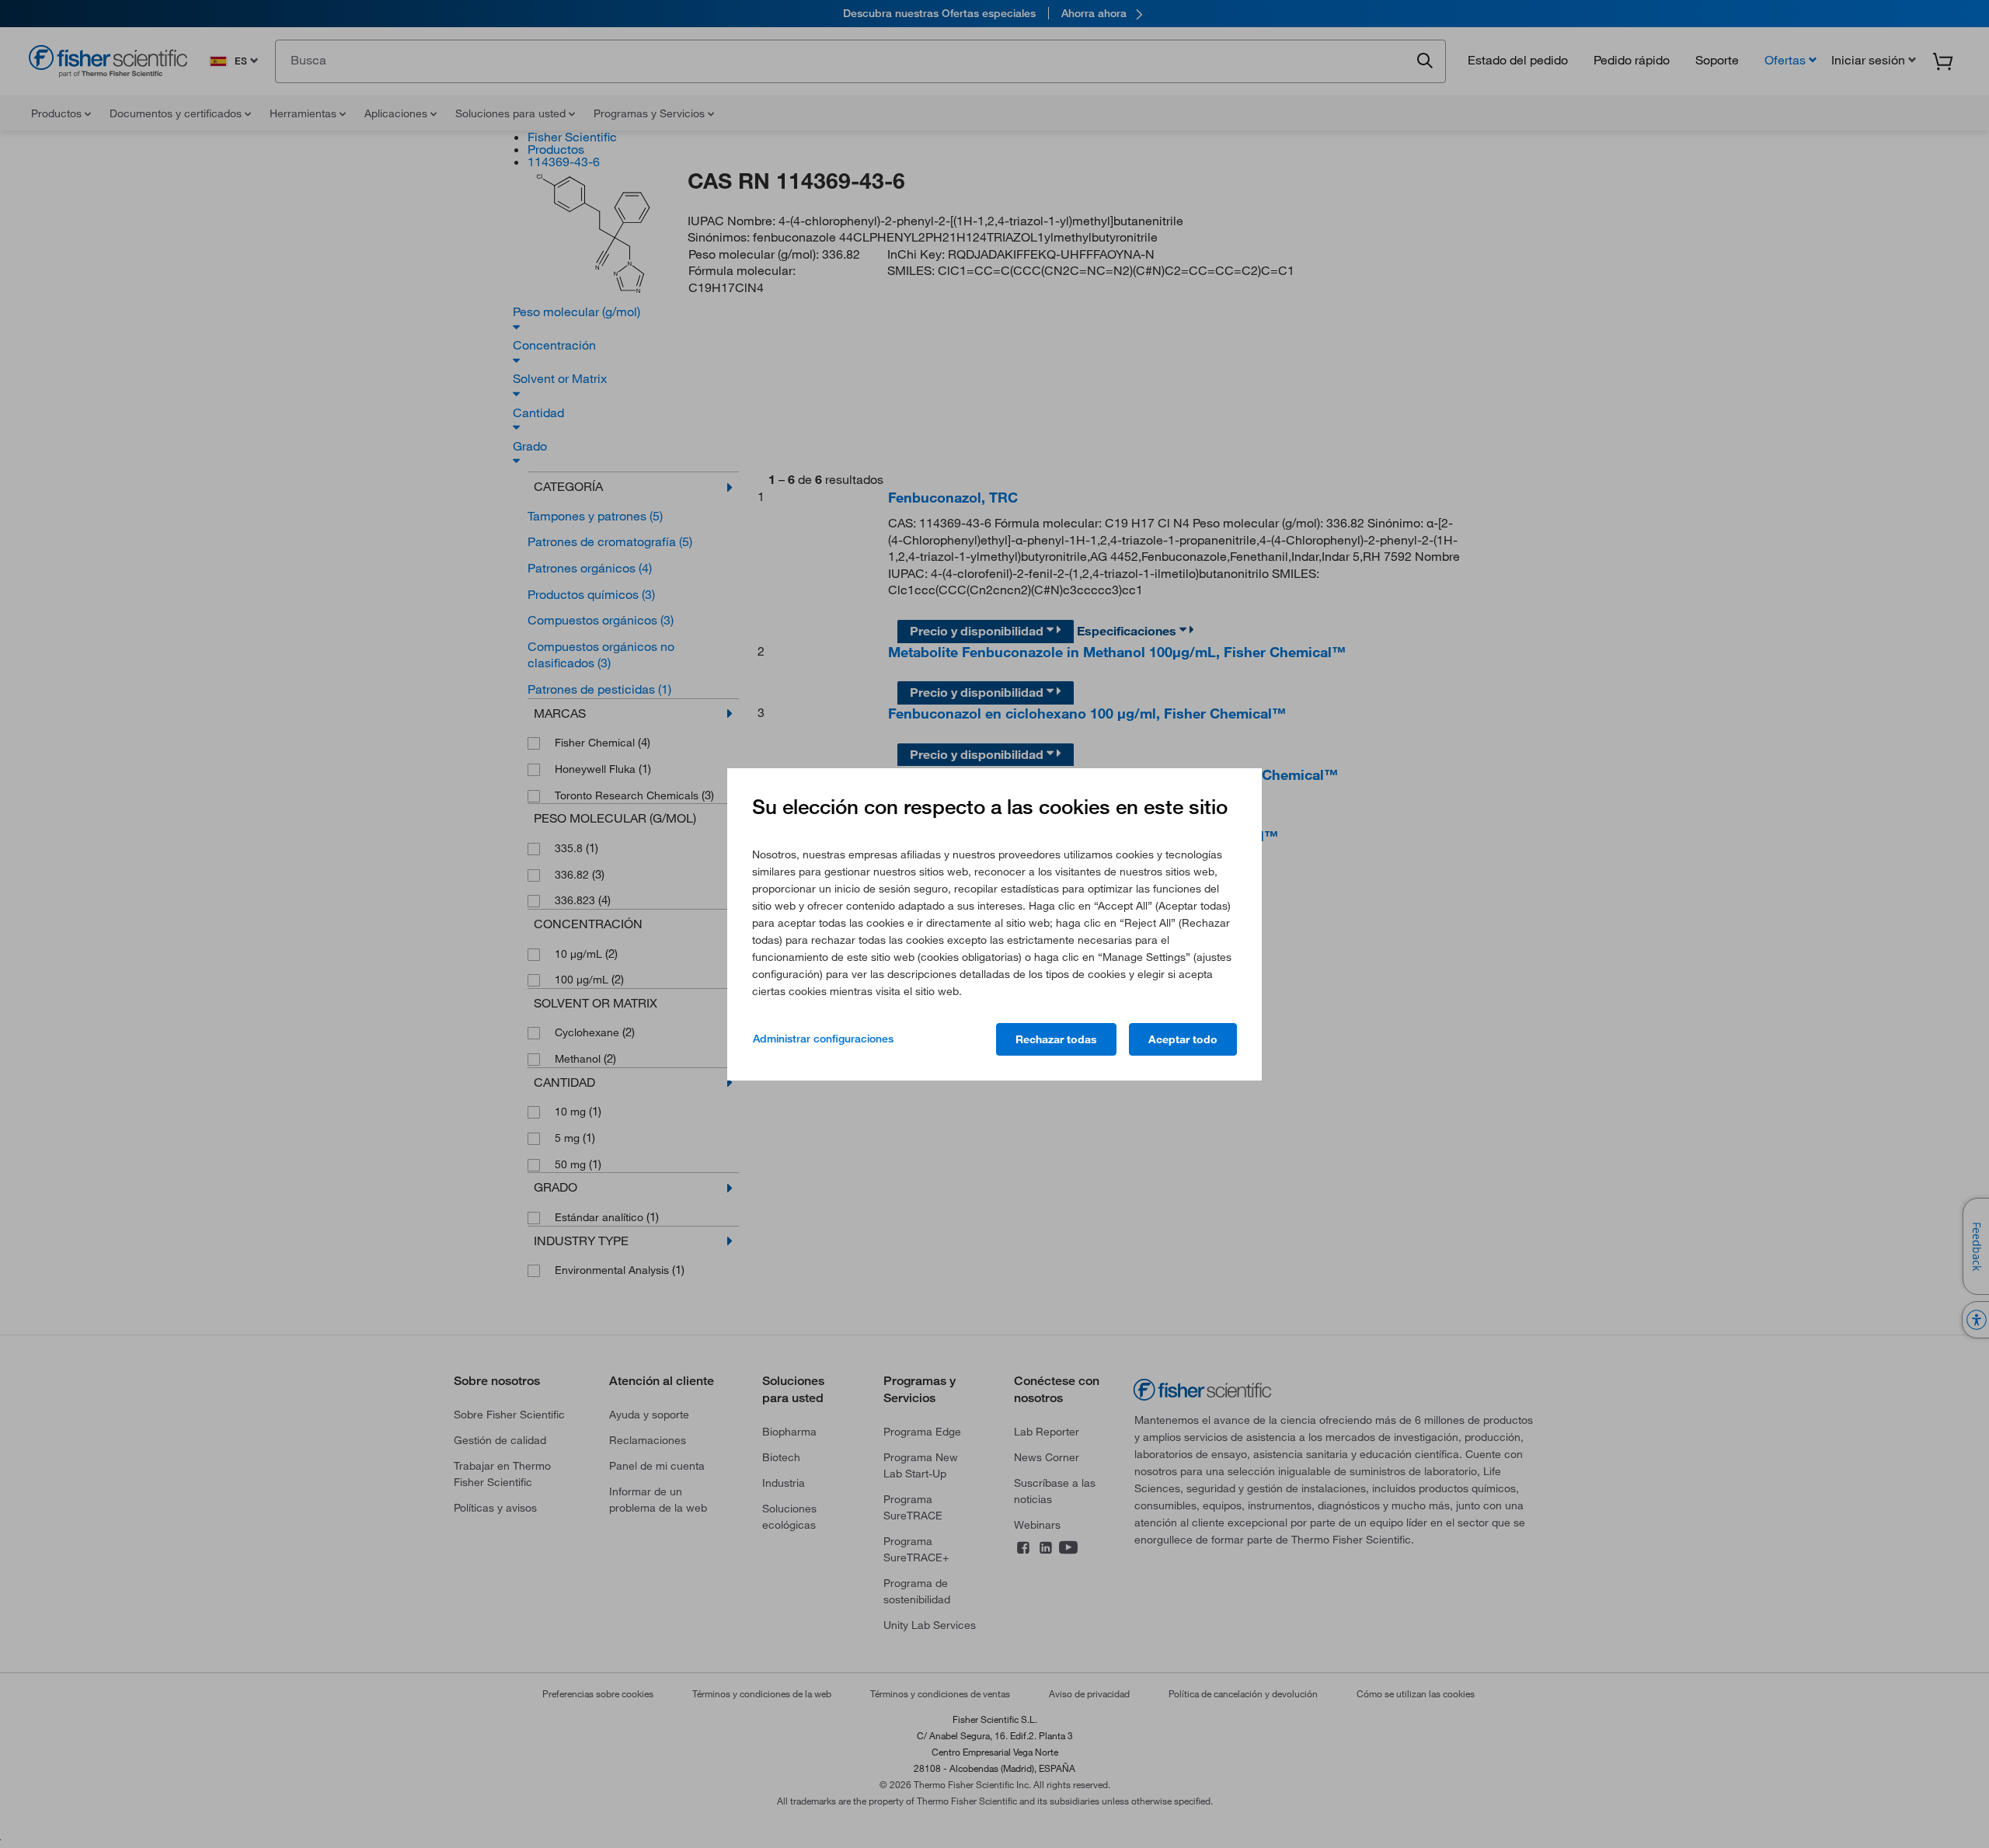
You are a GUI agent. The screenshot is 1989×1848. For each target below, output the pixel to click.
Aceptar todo (1183, 1039)
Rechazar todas (1056, 1039)
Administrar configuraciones (823, 1039)
